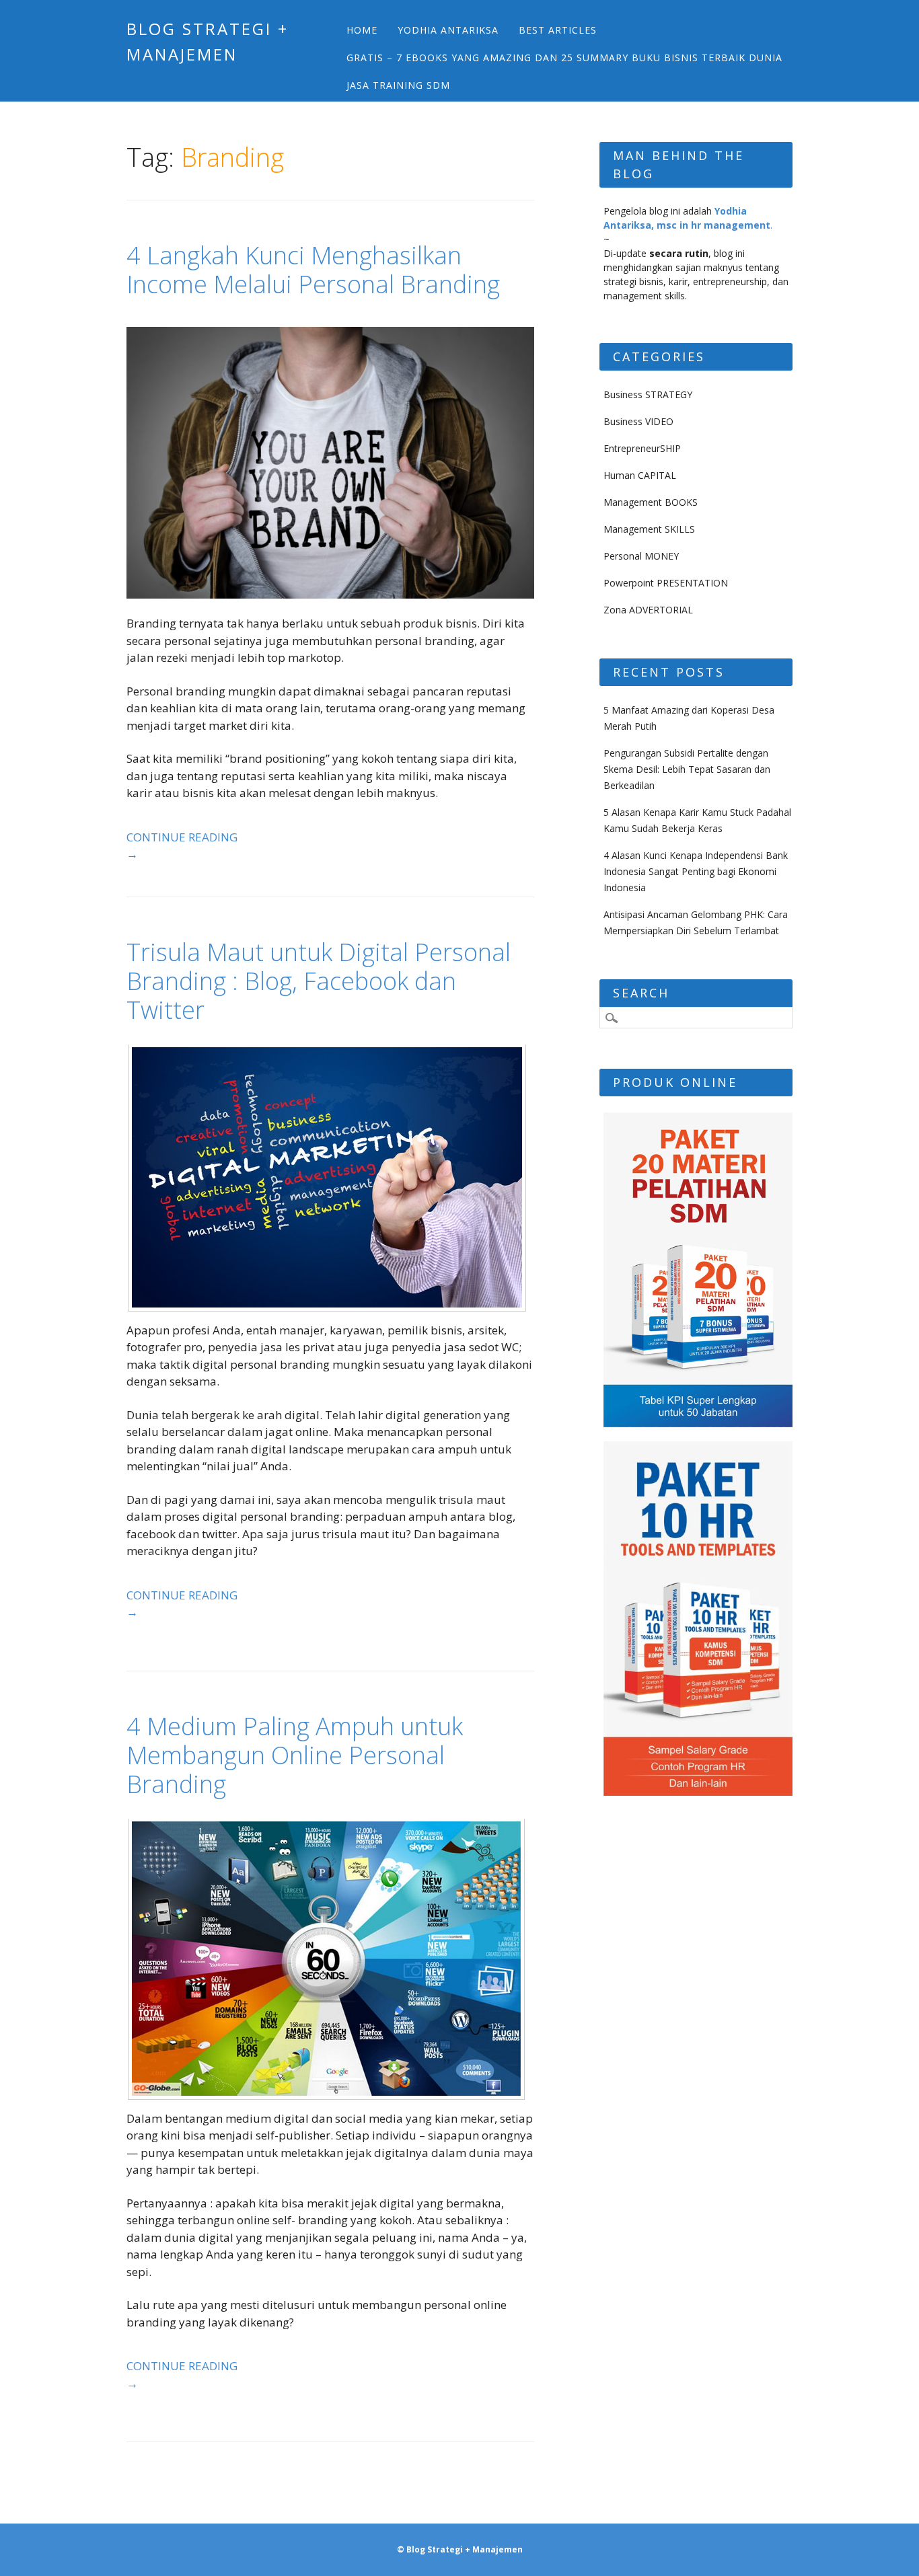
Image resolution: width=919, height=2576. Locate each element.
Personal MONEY (641, 556)
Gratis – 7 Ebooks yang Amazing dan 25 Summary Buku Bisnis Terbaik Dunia (564, 58)
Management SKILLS (649, 529)
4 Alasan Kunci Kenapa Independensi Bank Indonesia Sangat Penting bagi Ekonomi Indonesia (696, 871)
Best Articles (558, 30)
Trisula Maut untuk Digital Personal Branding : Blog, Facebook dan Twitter (319, 981)
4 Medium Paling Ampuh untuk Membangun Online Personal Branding (295, 1755)
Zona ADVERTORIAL (648, 610)
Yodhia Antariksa (448, 30)
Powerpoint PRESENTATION (666, 583)
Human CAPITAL (640, 475)
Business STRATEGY (648, 394)
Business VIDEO (638, 421)
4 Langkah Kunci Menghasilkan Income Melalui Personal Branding (313, 270)
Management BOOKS (651, 502)
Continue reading (182, 846)
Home (362, 30)
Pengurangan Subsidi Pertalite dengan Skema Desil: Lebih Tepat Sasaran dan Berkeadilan (687, 769)
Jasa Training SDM (398, 85)
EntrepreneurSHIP (642, 448)
